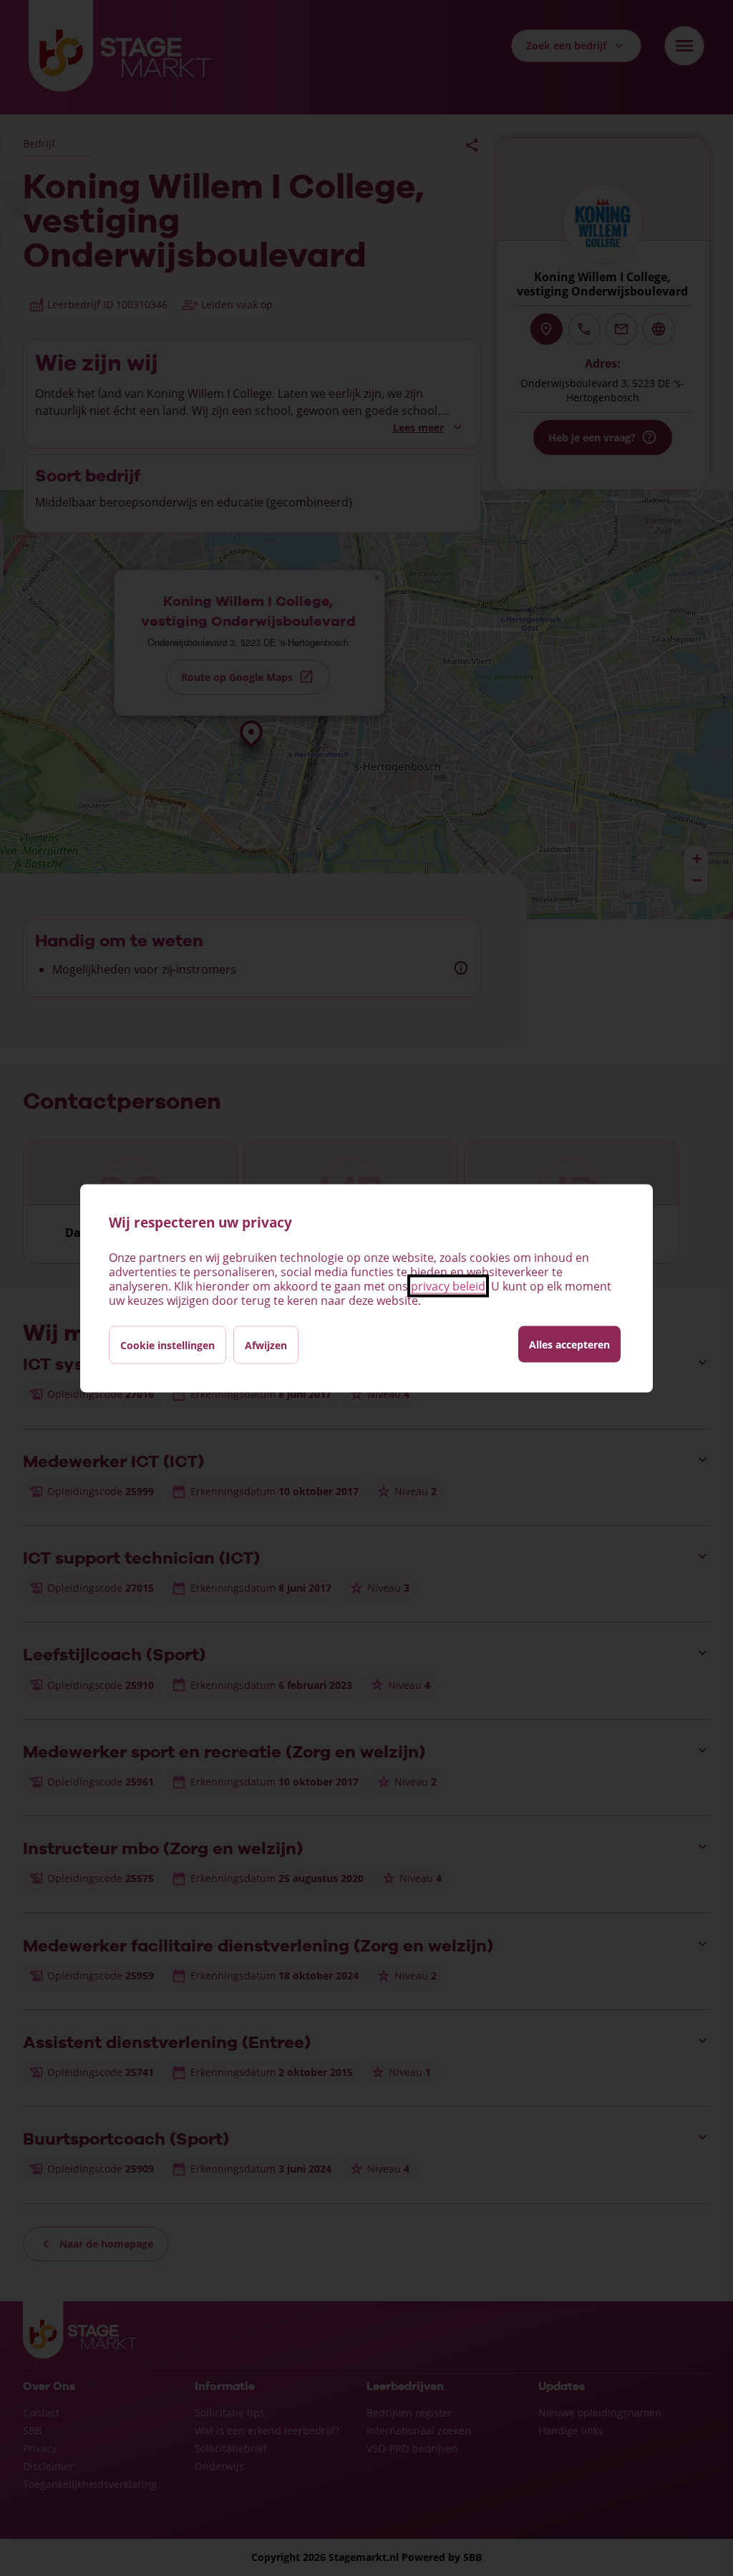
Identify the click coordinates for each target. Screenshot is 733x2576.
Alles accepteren (569, 1344)
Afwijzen (266, 1345)
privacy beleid (448, 1285)
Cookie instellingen (168, 1345)
